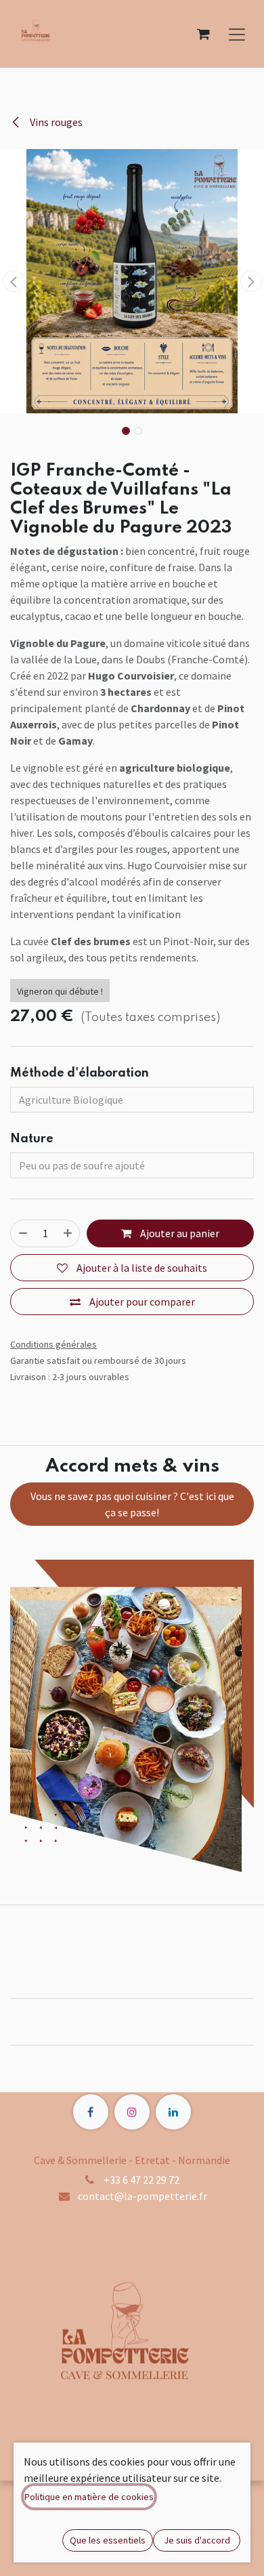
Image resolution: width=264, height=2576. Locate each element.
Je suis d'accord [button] (197, 2540)
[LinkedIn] (173, 2112)
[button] (13, 281)
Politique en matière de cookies (89, 2497)
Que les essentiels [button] (108, 2540)
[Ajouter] (68, 1233)
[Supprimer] (23, 1233)
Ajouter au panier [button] (179, 1233)
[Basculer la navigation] (237, 34)
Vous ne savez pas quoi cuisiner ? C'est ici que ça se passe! (132, 1504)
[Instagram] (132, 2112)
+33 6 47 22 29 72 (141, 2180)
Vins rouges (55, 122)
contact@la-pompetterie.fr (142, 2196)
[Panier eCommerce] (203, 34)
